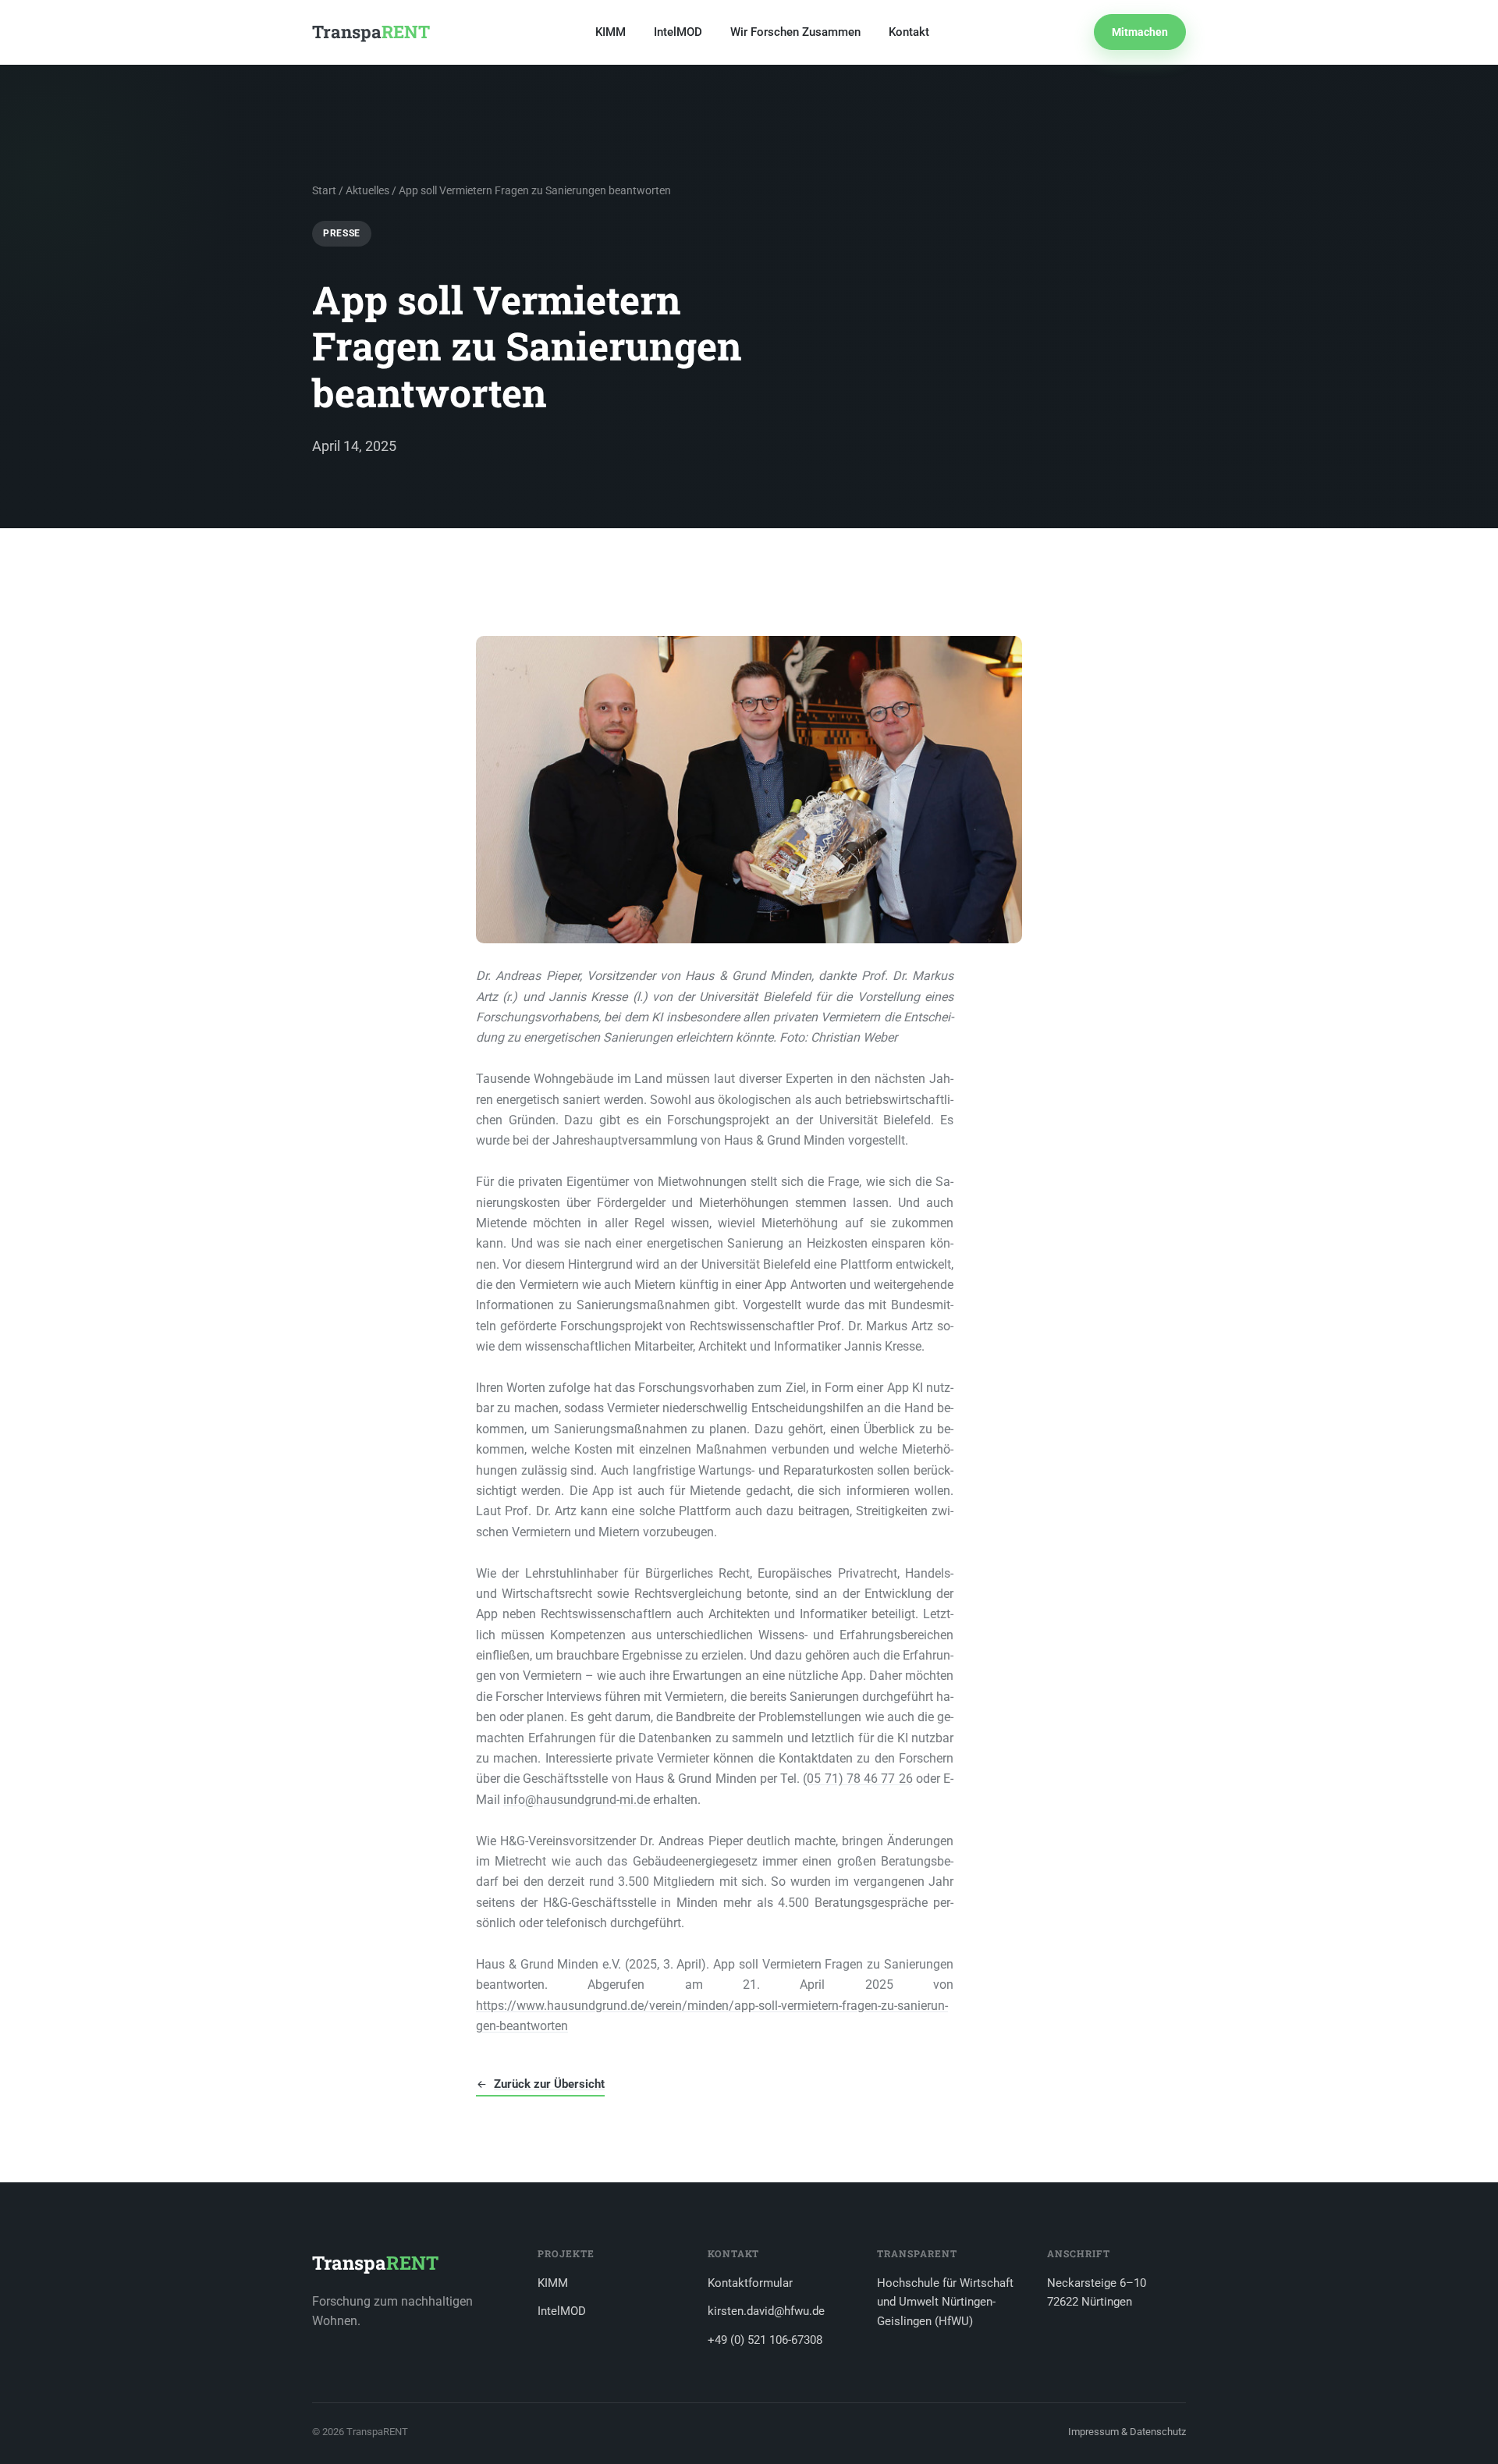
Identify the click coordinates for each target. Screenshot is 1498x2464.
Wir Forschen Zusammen (795, 32)
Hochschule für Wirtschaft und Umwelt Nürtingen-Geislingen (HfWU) (945, 2302)
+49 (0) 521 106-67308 (765, 2340)
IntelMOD (678, 32)
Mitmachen (1140, 32)
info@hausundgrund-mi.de (577, 1800)
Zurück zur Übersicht (549, 2084)
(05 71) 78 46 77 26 (857, 1779)
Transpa (371, 32)
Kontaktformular (750, 2283)
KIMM (611, 32)
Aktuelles (367, 190)
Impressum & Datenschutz (1127, 2432)
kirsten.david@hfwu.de (766, 2311)
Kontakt (909, 32)
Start (324, 190)
